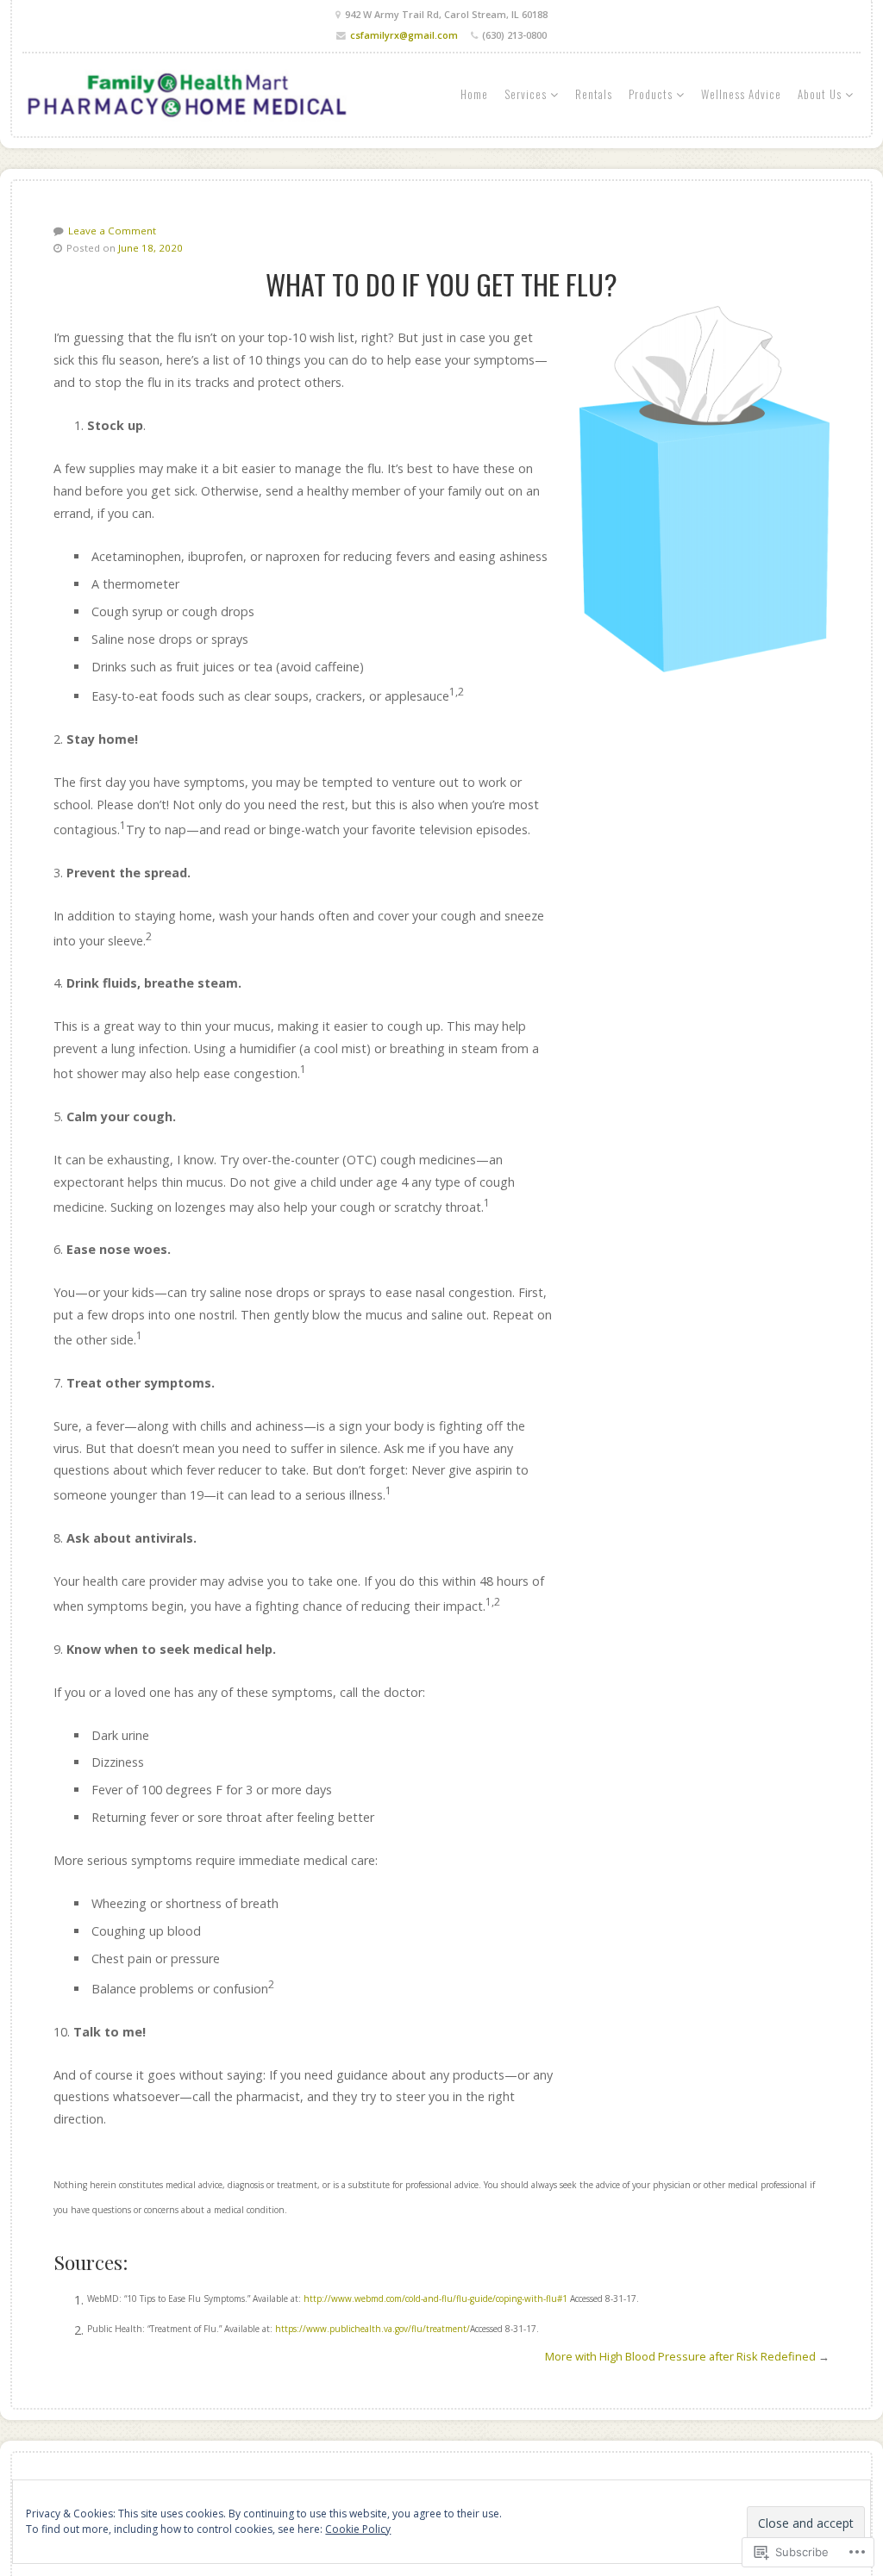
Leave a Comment (112, 231)
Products (651, 94)
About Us (820, 94)
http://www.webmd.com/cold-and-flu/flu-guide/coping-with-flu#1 (435, 2299)
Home (474, 94)
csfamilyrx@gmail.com (404, 35)
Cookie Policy (358, 2529)
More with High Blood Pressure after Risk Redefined (680, 2356)
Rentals (594, 94)
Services (526, 94)
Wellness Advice (741, 94)
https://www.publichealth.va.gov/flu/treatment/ (373, 2329)
